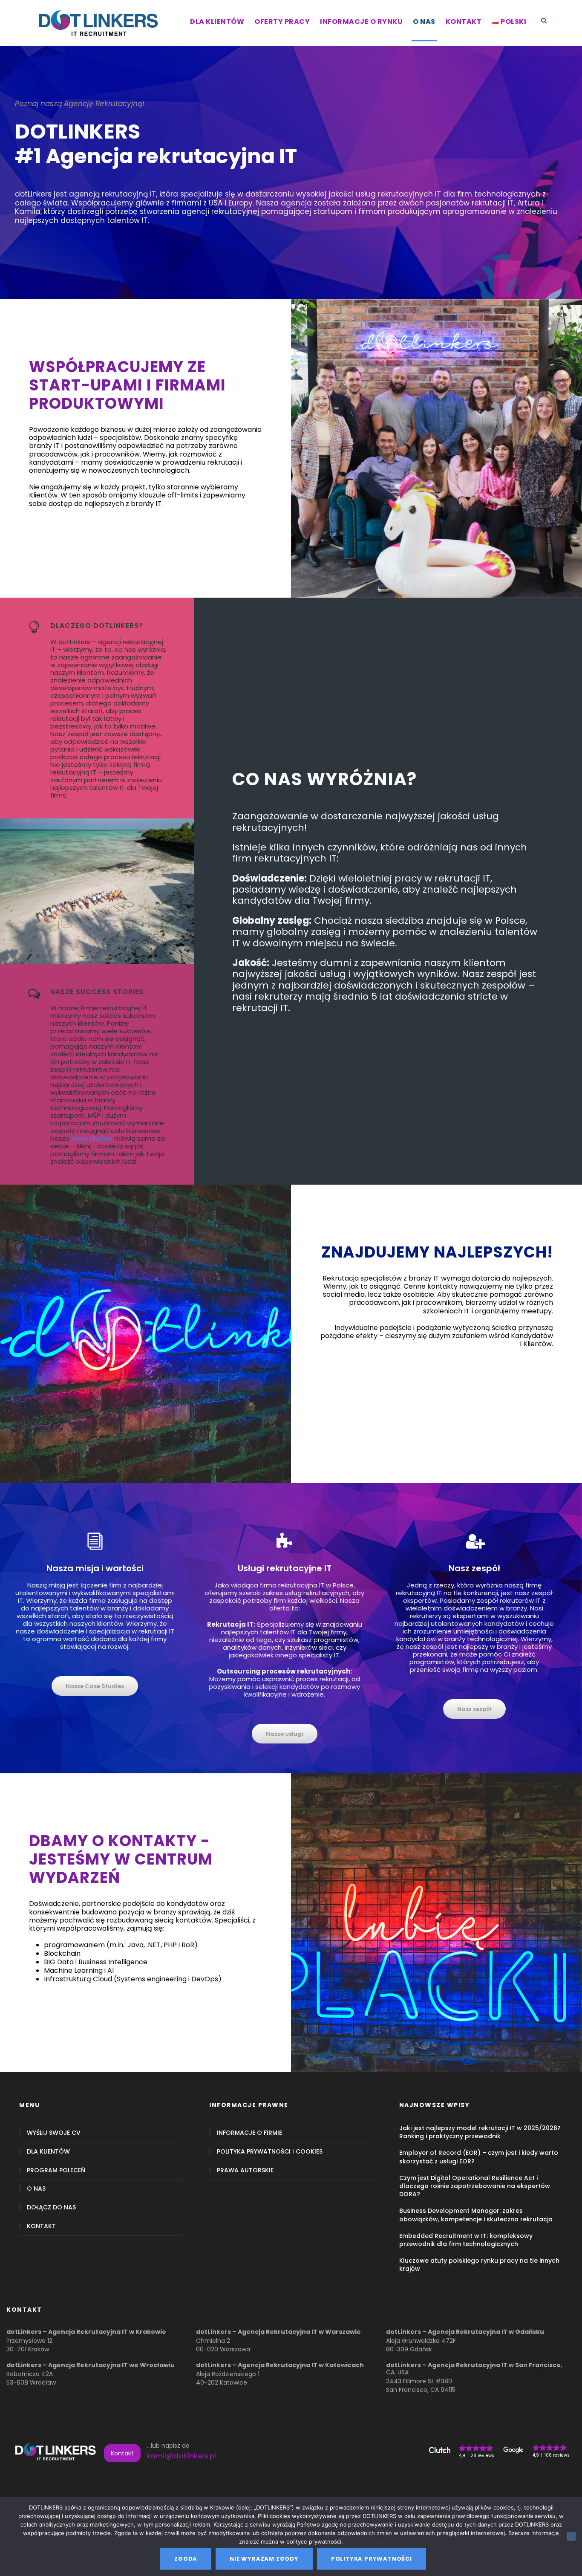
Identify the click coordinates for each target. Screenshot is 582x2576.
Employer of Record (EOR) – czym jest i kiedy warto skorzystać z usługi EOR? (479, 2157)
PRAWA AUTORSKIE (245, 2170)
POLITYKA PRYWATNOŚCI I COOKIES (270, 2152)
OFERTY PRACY (282, 22)
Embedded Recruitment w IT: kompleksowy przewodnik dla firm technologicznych (466, 2240)
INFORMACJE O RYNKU (361, 22)
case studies (92, 1138)
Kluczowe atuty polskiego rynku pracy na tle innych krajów (479, 2265)
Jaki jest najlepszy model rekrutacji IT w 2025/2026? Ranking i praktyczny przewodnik (480, 2132)
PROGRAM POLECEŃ (56, 2170)
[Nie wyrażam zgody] (571, 2536)
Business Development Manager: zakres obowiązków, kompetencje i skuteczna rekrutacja (476, 2215)
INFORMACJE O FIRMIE (249, 2133)
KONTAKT (464, 22)
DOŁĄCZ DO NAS (51, 2207)
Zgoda (186, 2559)
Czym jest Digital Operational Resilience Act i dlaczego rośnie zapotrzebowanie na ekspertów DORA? (475, 2186)
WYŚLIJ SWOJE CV (54, 2133)
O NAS (424, 22)
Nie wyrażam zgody (264, 2559)
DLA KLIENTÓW (217, 22)
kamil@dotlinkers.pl (182, 2456)
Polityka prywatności (372, 2559)
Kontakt (122, 2453)
